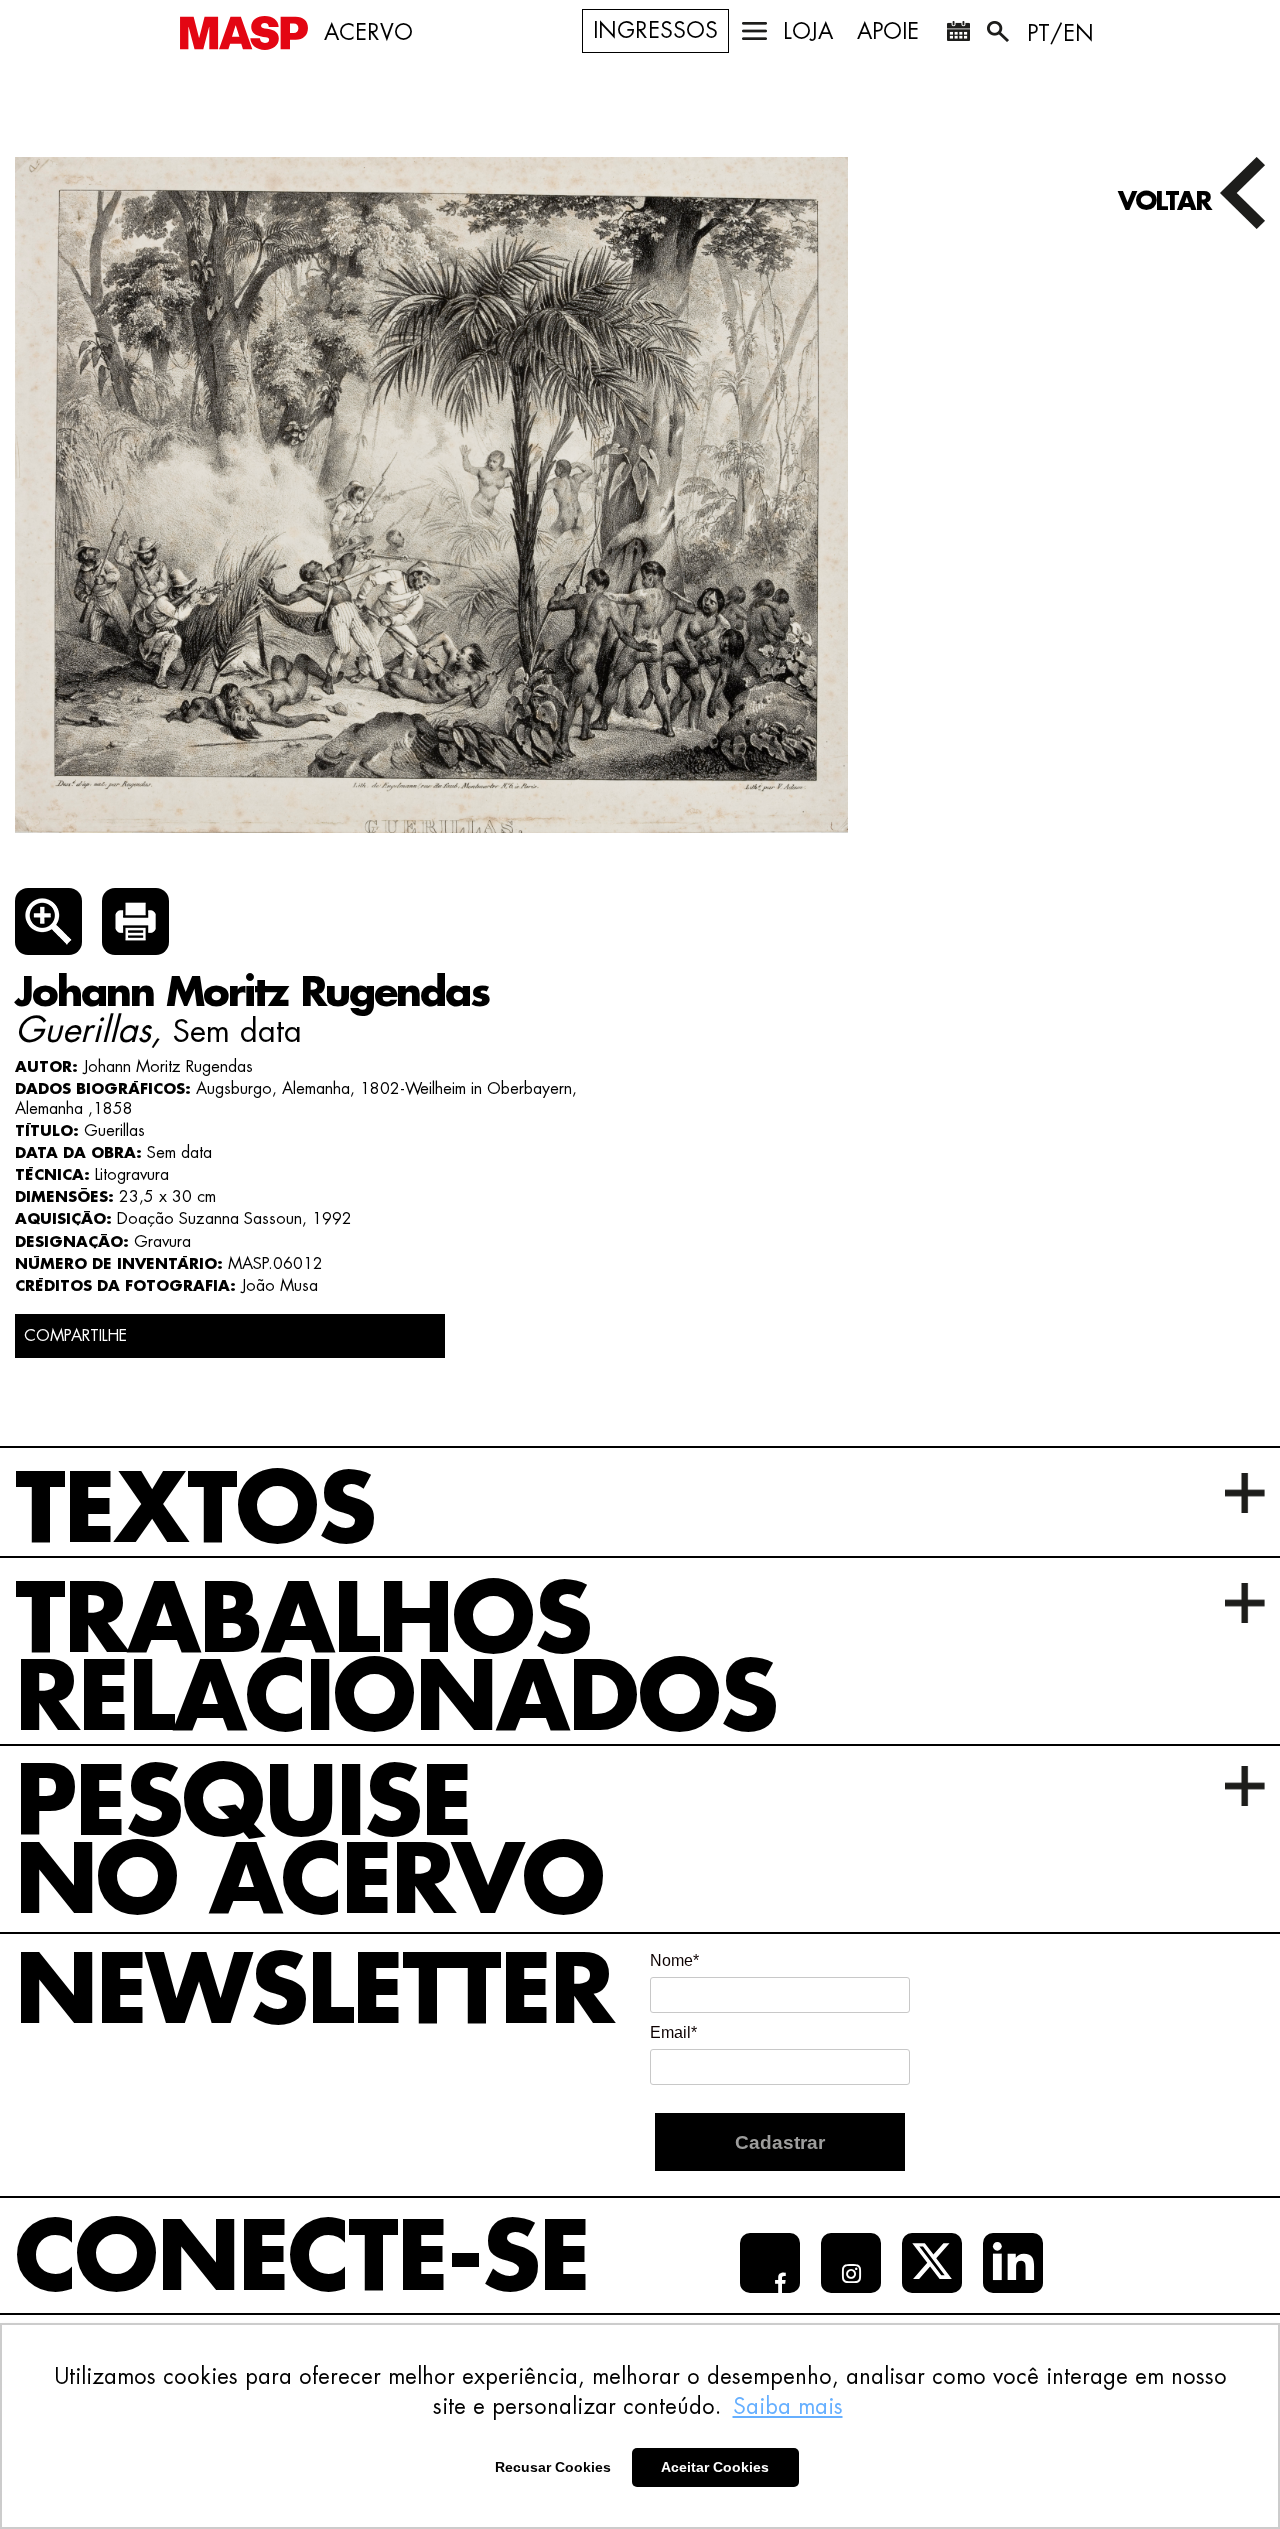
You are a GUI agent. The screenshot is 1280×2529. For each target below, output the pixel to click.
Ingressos (655, 31)
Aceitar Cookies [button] (715, 2467)
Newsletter (314, 1992)
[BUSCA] (1000, 35)
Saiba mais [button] (788, 2407)
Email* (673, 2032)
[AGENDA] (958, 35)
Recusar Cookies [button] (553, 2467)
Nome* (674, 1960)
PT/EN (1060, 34)
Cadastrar (780, 2142)
